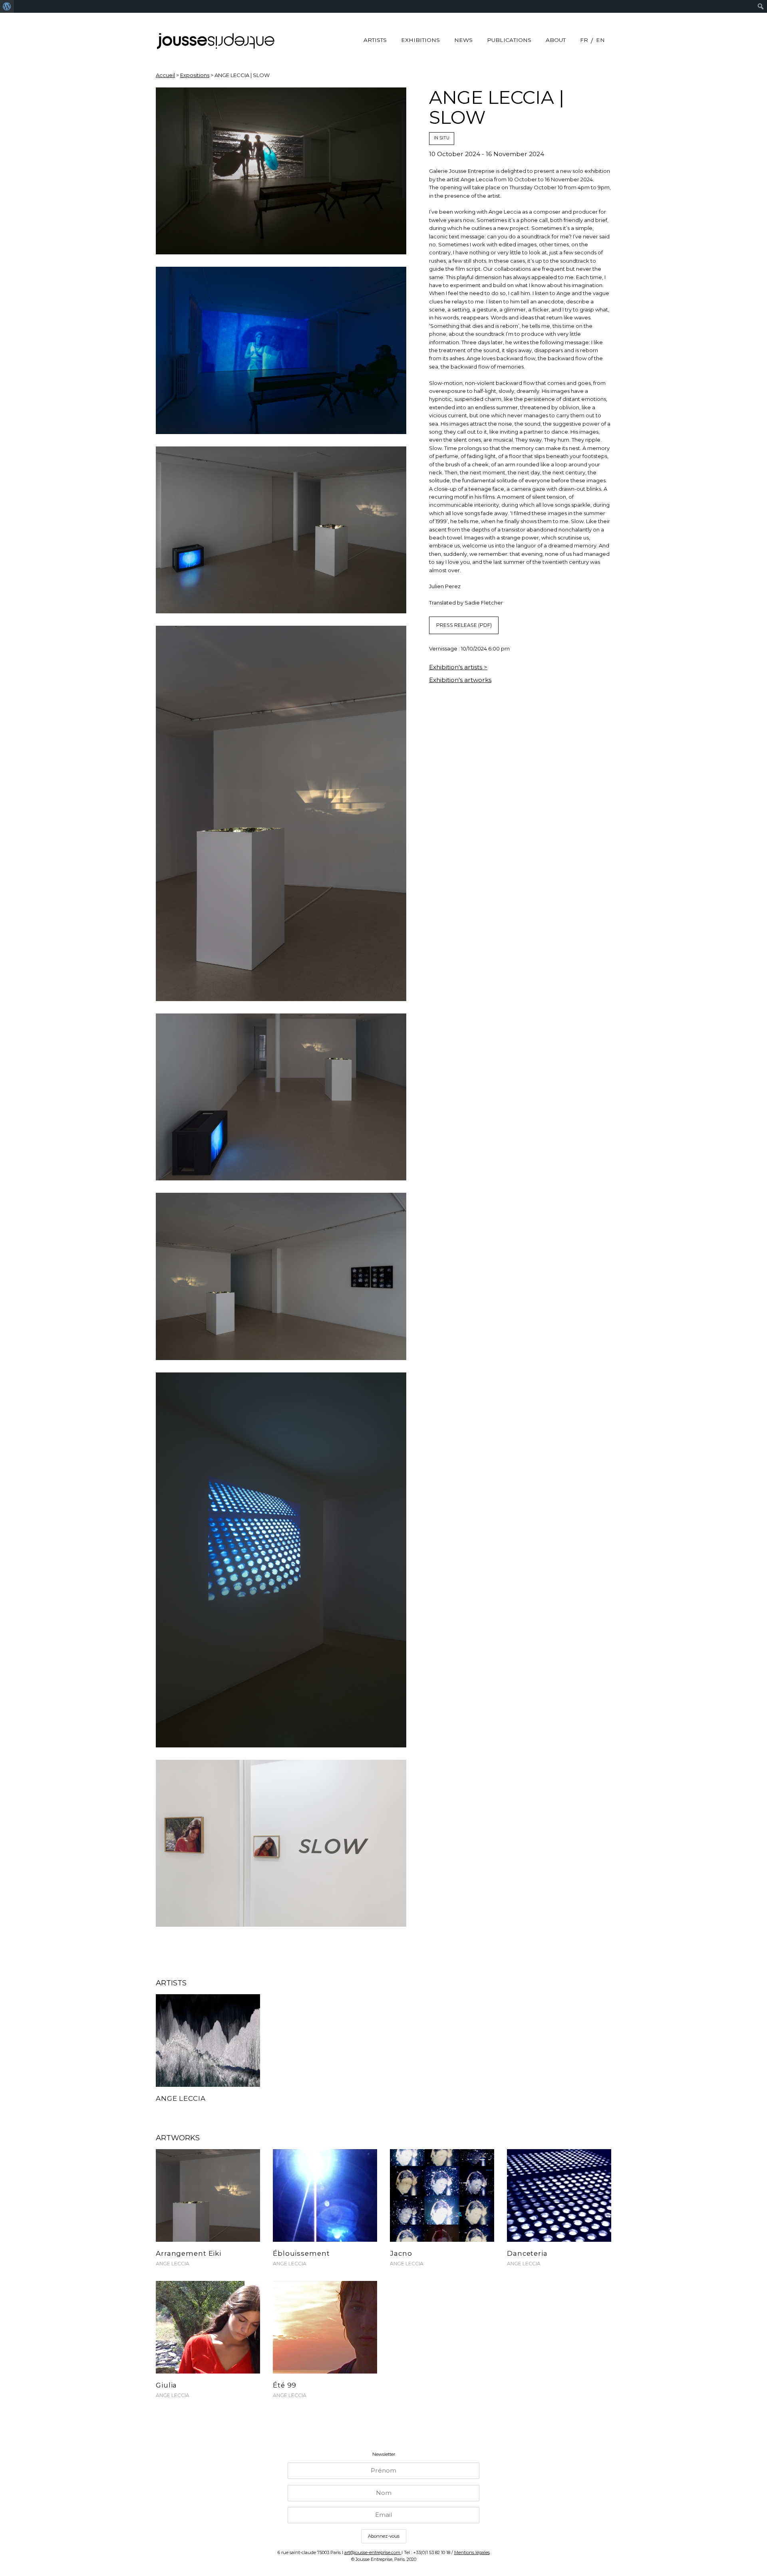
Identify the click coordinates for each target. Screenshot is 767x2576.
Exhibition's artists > (458, 667)
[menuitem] (7, 6)
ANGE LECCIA (173, 2264)
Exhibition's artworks (460, 680)
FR (584, 40)
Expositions (195, 75)
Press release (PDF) (464, 625)
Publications (509, 40)
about (556, 40)
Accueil (165, 75)
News (463, 40)
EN (600, 40)
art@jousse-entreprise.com (373, 2552)
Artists (375, 40)
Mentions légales (472, 2552)
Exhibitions (420, 40)
